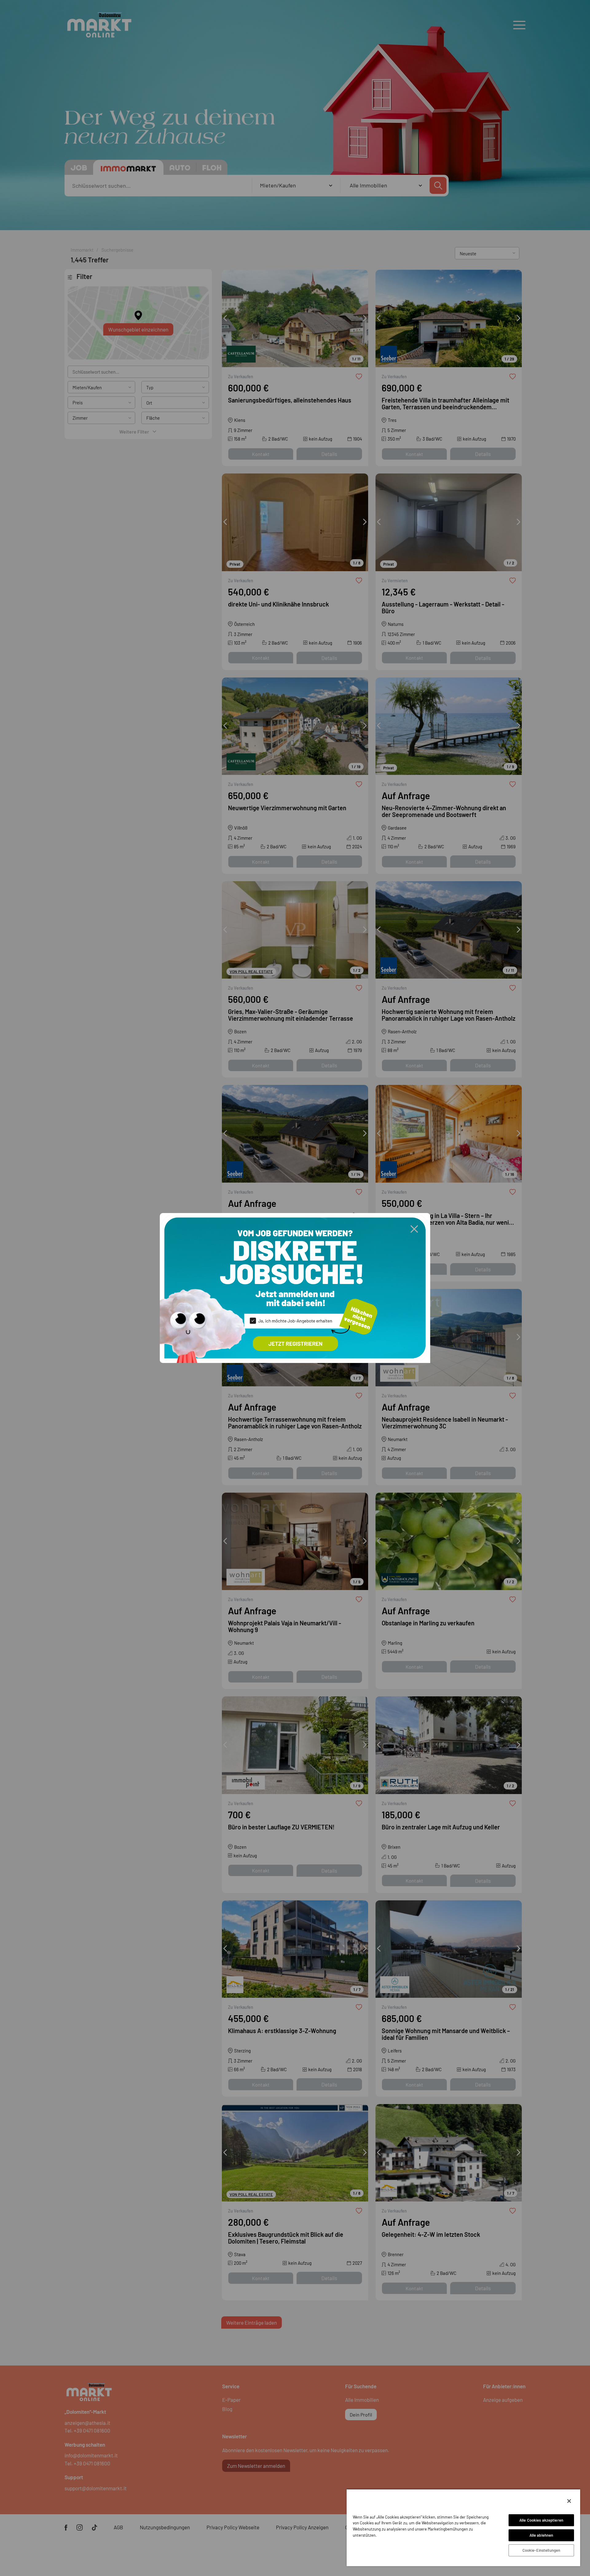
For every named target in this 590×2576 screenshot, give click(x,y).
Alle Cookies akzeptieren (541, 2520)
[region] (463, 2527)
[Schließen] (569, 2501)
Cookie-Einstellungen (541, 2550)
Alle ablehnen (541, 2535)
